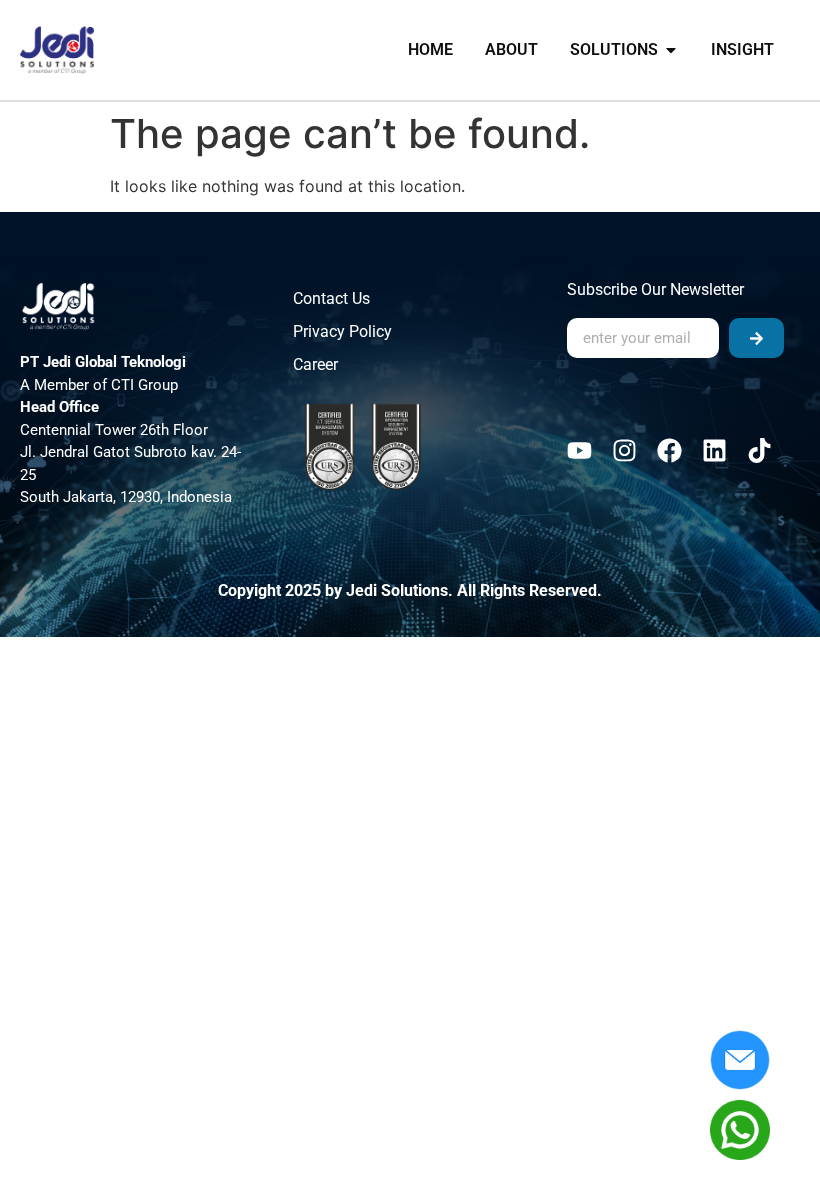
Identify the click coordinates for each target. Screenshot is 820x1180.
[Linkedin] (714, 450)
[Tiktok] (759, 450)
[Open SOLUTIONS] (671, 50)
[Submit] (756, 338)
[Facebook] (669, 450)
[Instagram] (624, 450)
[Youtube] (579, 450)
